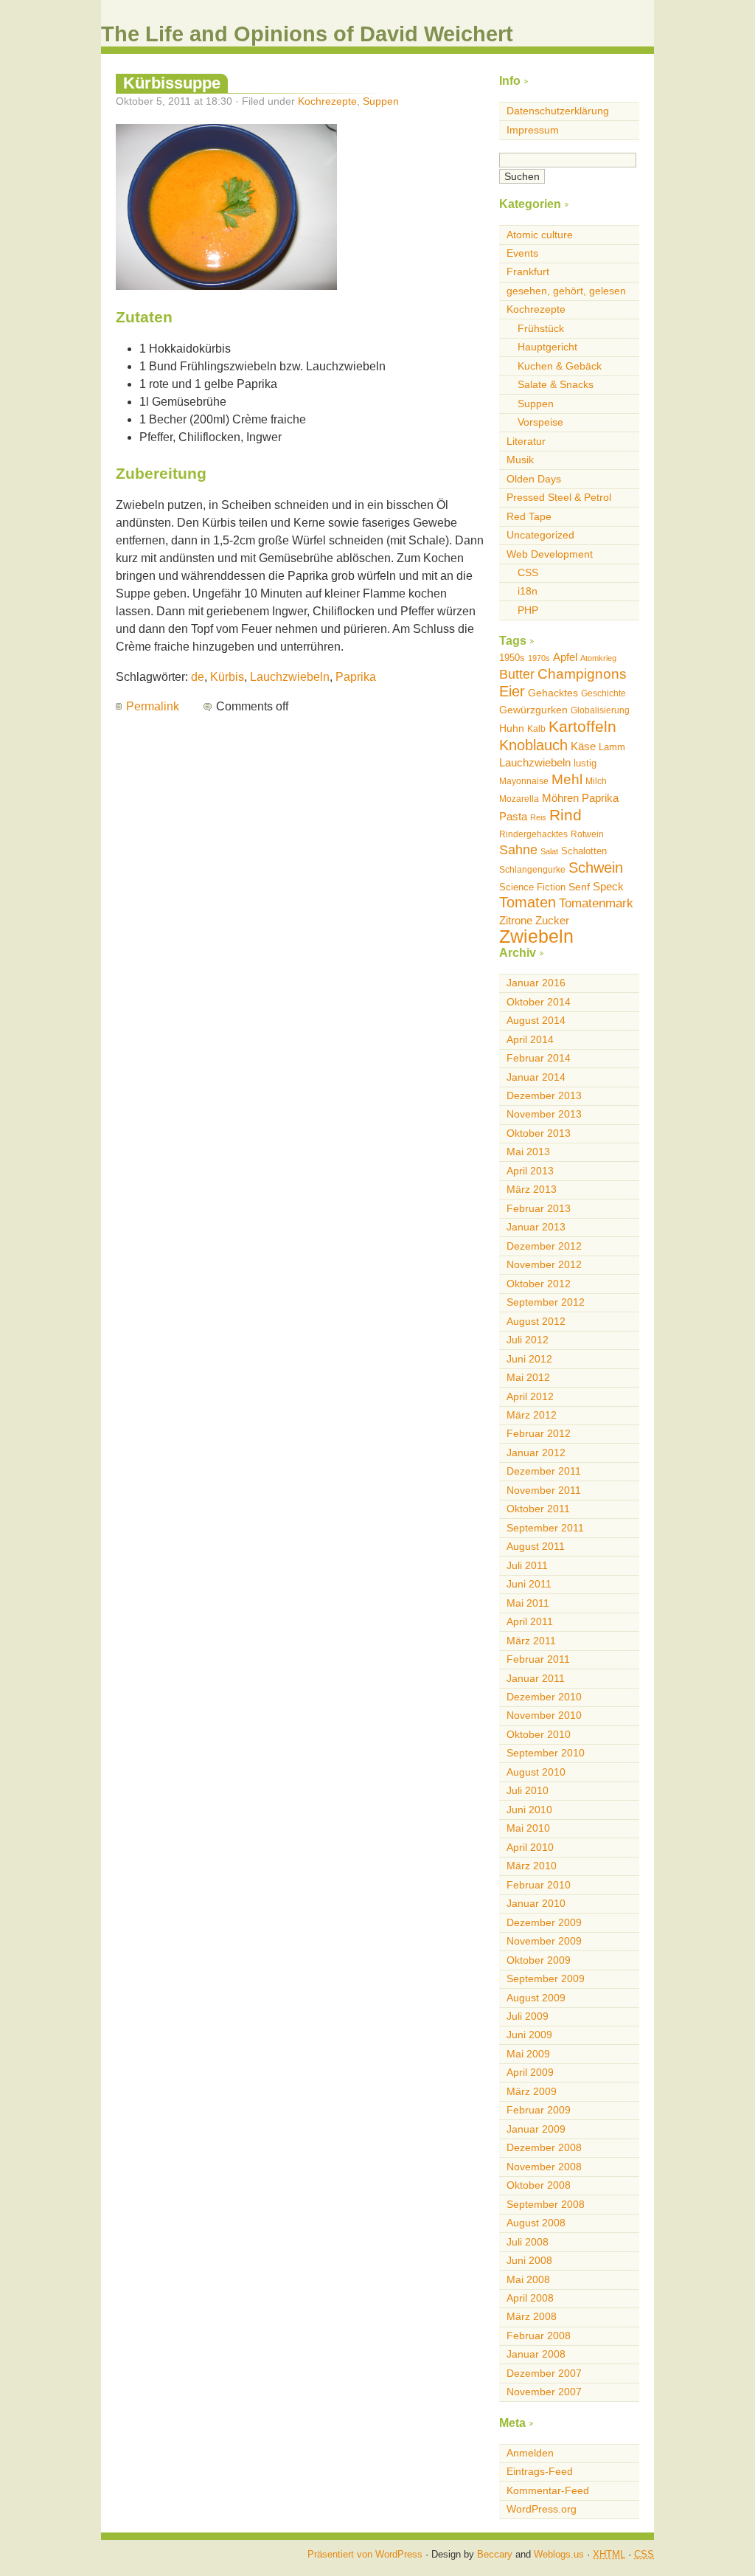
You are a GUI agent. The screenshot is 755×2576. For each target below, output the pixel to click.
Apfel (565, 657)
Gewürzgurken (533, 710)
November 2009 (544, 1941)
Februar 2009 (539, 2110)
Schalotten (584, 851)
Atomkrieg (598, 658)
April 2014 (530, 1039)
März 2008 (532, 2316)
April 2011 (530, 1621)
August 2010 (536, 1772)
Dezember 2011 (544, 1471)
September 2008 (546, 2204)
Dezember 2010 (544, 1697)
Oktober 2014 (539, 1002)
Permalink (153, 706)
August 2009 (536, 1998)
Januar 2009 (536, 2129)
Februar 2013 (539, 1208)
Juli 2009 (528, 2016)
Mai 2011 (528, 1603)
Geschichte (603, 693)
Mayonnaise (524, 781)
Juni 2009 (529, 2035)
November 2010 (544, 1715)
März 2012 (532, 1415)
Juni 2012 (529, 1359)
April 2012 (530, 1396)
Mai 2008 (528, 2279)
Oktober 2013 (539, 1133)
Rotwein (587, 834)
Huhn (512, 728)
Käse (583, 746)
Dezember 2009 (544, 1922)
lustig (585, 763)
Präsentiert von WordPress (365, 2554)
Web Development (550, 554)
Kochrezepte (327, 101)
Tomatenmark (596, 903)
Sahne (518, 850)
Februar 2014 (539, 1058)
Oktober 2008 (539, 2185)
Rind (566, 815)
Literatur (526, 441)
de (198, 677)
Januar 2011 (536, 1678)
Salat (549, 851)
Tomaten (528, 902)
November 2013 (544, 1114)
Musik (520, 460)
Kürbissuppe (172, 83)
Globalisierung (600, 710)
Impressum (533, 130)
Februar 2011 (538, 1659)
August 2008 (536, 2223)
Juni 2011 (529, 1584)
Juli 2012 (528, 1340)
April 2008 (530, 2298)
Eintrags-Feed (540, 2471)
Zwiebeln (536, 936)
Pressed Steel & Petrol (559, 497)
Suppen (381, 101)
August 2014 (536, 1020)
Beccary (495, 2554)
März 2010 (532, 1866)
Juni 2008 (529, 2260)
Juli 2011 (527, 1565)
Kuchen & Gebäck (560, 366)
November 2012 (544, 1264)
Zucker (552, 920)
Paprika (356, 677)
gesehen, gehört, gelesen (566, 291)
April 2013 (530, 1171)
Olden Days (534, 479)
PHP (528, 610)
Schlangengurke (532, 870)
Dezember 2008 (544, 2147)
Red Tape (529, 516)
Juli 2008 (528, 2242)
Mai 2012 (528, 1377)
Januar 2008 (536, 2354)
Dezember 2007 (544, 2373)
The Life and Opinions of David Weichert (307, 34)
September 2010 (546, 1753)
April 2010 (530, 1847)
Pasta (513, 816)
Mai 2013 (528, 1152)
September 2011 (545, 1528)
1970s (539, 658)
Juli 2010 (528, 1790)
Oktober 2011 (538, 1509)
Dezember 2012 (544, 1246)
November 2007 (544, 2392)
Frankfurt (528, 271)
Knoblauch (533, 745)
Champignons (582, 674)
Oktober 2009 (539, 1960)
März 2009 (532, 2091)
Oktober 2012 (539, 1284)
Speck (608, 886)
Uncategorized (540, 535)
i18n (528, 591)
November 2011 (544, 1490)
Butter (517, 674)
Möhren (560, 798)
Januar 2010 (536, 1903)
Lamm (612, 747)
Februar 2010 (539, 1885)
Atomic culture (540, 235)
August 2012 (536, 1321)
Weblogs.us (559, 2554)
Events (522, 253)
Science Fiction (532, 887)
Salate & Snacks (556, 384)
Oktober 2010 (539, 1734)
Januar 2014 (536, 1077)
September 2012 (546, 1302)
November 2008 (544, 2167)
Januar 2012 (536, 1453)
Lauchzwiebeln (290, 677)
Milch (596, 781)
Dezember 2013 (544, 1095)
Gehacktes (553, 693)
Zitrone (516, 920)
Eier (512, 691)
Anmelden (530, 2453)
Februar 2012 (539, 1433)
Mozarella (519, 799)
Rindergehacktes (533, 834)
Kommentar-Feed (548, 2490)
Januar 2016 (536, 983)
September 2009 (546, 1978)
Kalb (536, 729)
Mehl (567, 779)
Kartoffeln (582, 726)
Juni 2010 (529, 1810)
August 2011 (536, 1546)
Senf (579, 887)
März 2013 (532, 1189)
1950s (512, 658)
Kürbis (227, 677)
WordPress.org (542, 2509)
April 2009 (530, 2072)
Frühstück (541, 328)
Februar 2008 (539, 2336)
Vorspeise (540, 422)
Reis (538, 817)
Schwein (596, 868)
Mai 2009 (528, 2054)
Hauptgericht (547, 347)
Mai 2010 (528, 1828)
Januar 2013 (536, 1227)
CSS (528, 572)
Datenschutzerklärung (558, 111)
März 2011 (531, 1641)
